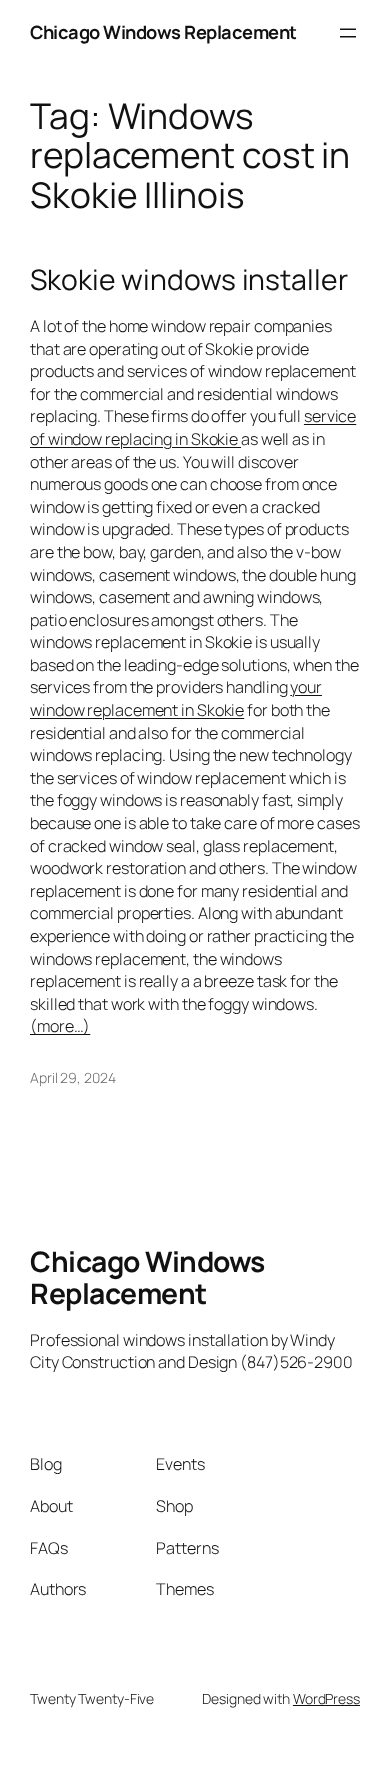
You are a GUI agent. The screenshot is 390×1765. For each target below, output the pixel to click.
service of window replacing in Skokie (193, 427)
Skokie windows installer (189, 280)
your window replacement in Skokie (176, 698)
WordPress (326, 1698)
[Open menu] (348, 33)
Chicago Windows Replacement (163, 32)
